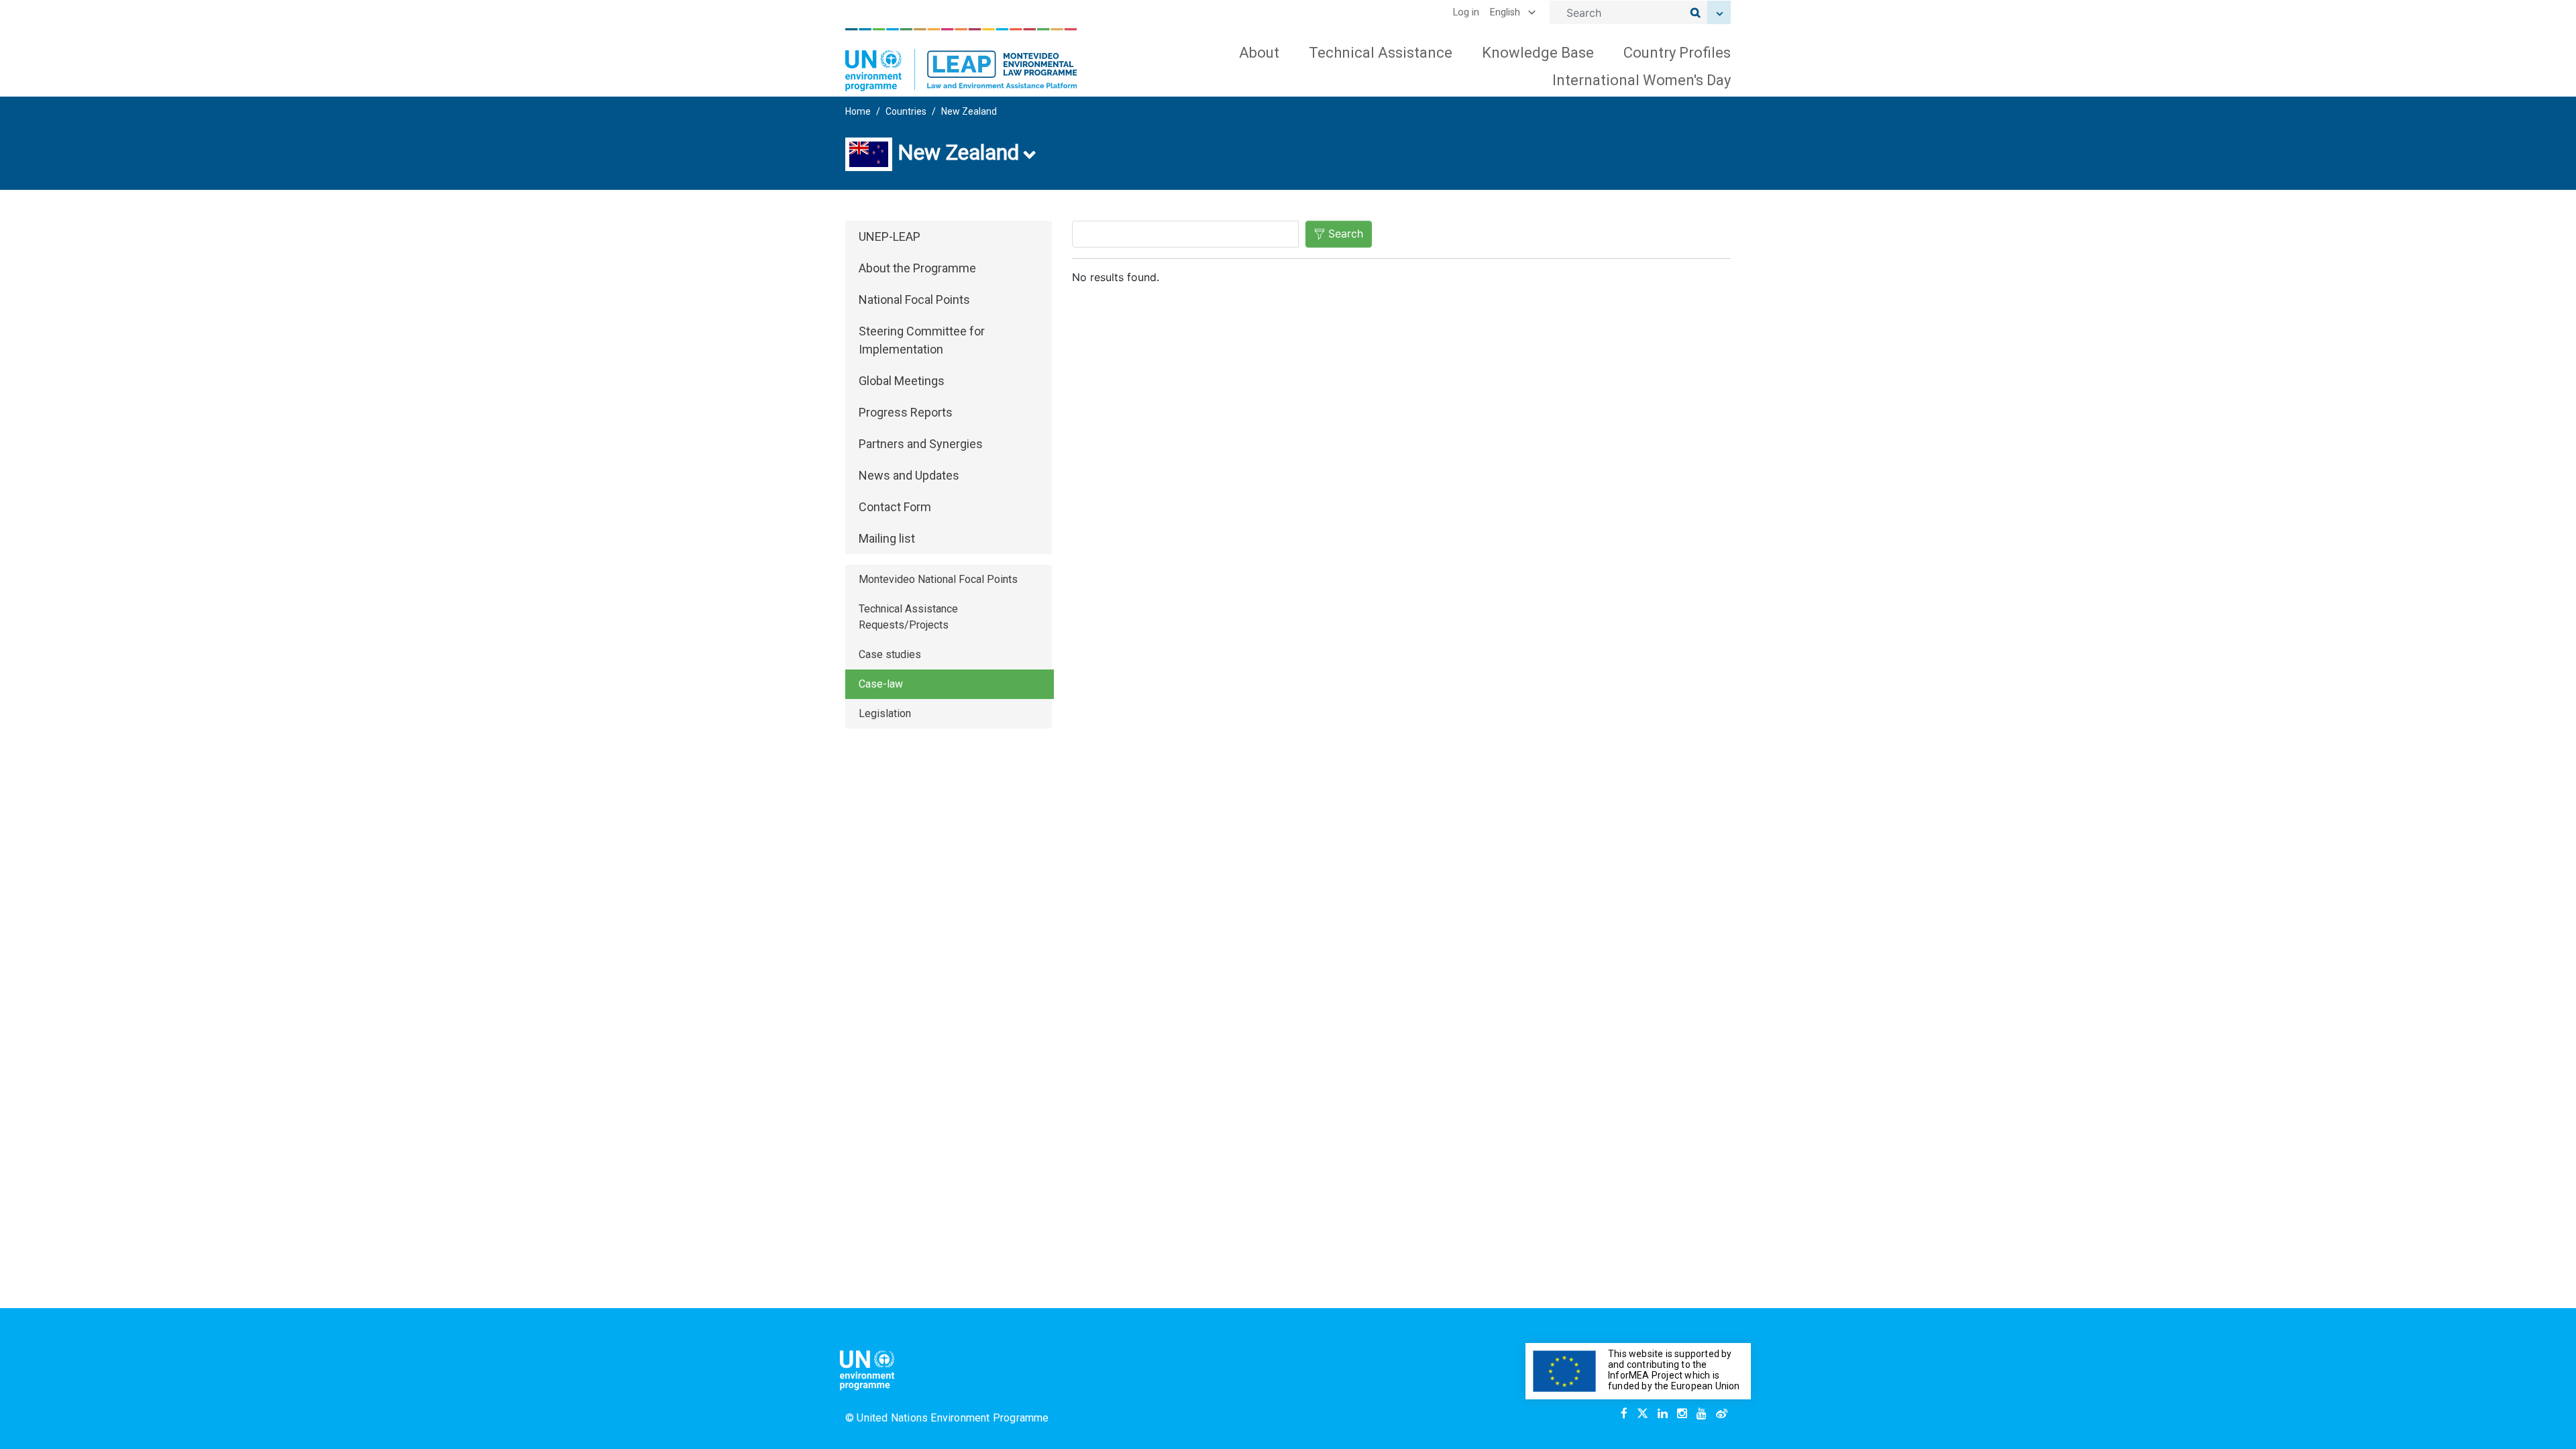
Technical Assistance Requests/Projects (908, 617)
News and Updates (909, 475)
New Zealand (969, 111)
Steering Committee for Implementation (922, 340)
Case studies (890, 654)
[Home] (961, 60)
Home (858, 111)
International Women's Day (1642, 80)
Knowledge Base (1538, 53)
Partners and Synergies (921, 444)
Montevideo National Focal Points (938, 579)
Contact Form (895, 507)
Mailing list (887, 538)
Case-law (881, 684)
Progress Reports (906, 412)
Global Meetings (902, 381)
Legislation (885, 713)
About (1259, 53)
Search (1346, 233)
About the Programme (917, 268)
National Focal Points (914, 300)
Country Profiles (1677, 53)
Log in (1466, 12)
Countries (906, 111)
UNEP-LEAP (890, 236)
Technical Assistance (1381, 53)
